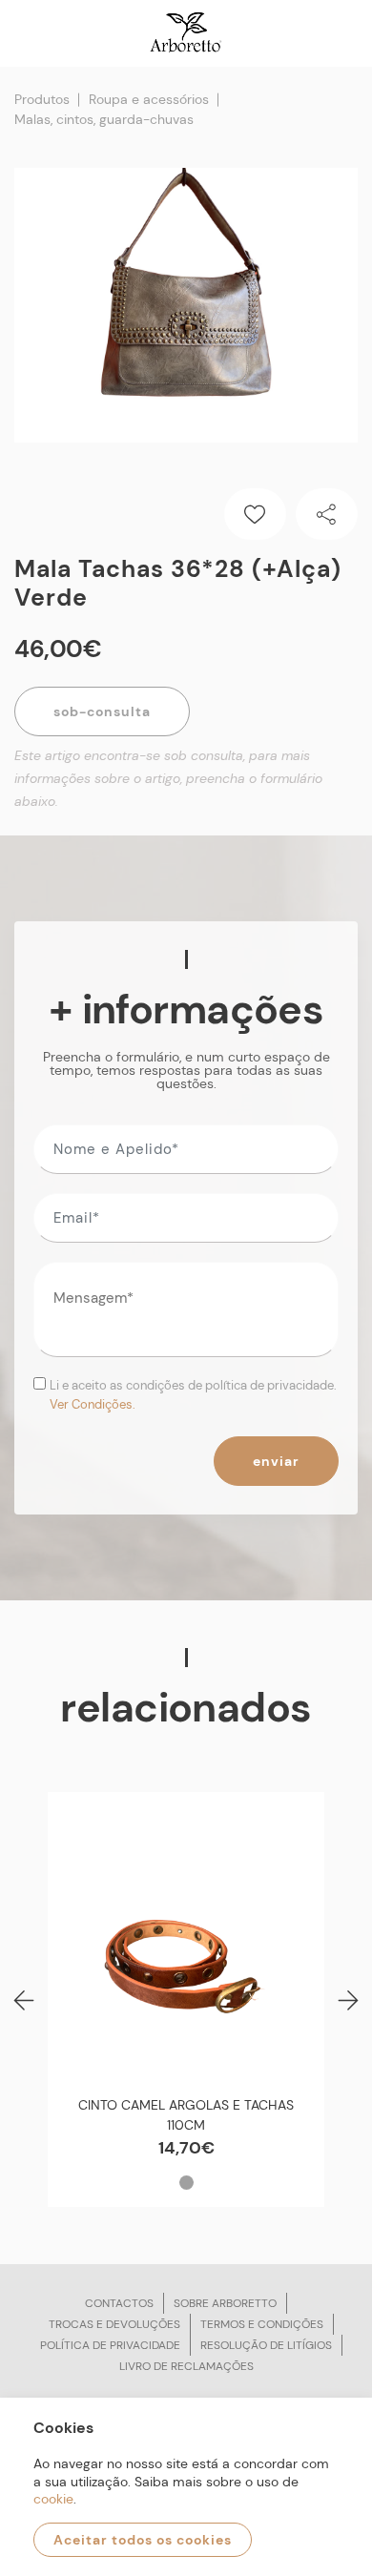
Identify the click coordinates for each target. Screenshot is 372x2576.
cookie (53, 2499)
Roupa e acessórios (149, 99)
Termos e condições (262, 2324)
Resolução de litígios (266, 2345)
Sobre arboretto (225, 2303)
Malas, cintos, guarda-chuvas (104, 119)
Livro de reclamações (186, 2366)
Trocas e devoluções (114, 2324)
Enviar (276, 1461)
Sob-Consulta (102, 711)
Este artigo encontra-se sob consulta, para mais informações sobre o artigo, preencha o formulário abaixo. (168, 778)
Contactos (119, 2303)
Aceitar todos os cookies (143, 2540)
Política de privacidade (110, 2345)
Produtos (42, 99)
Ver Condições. (93, 1404)
